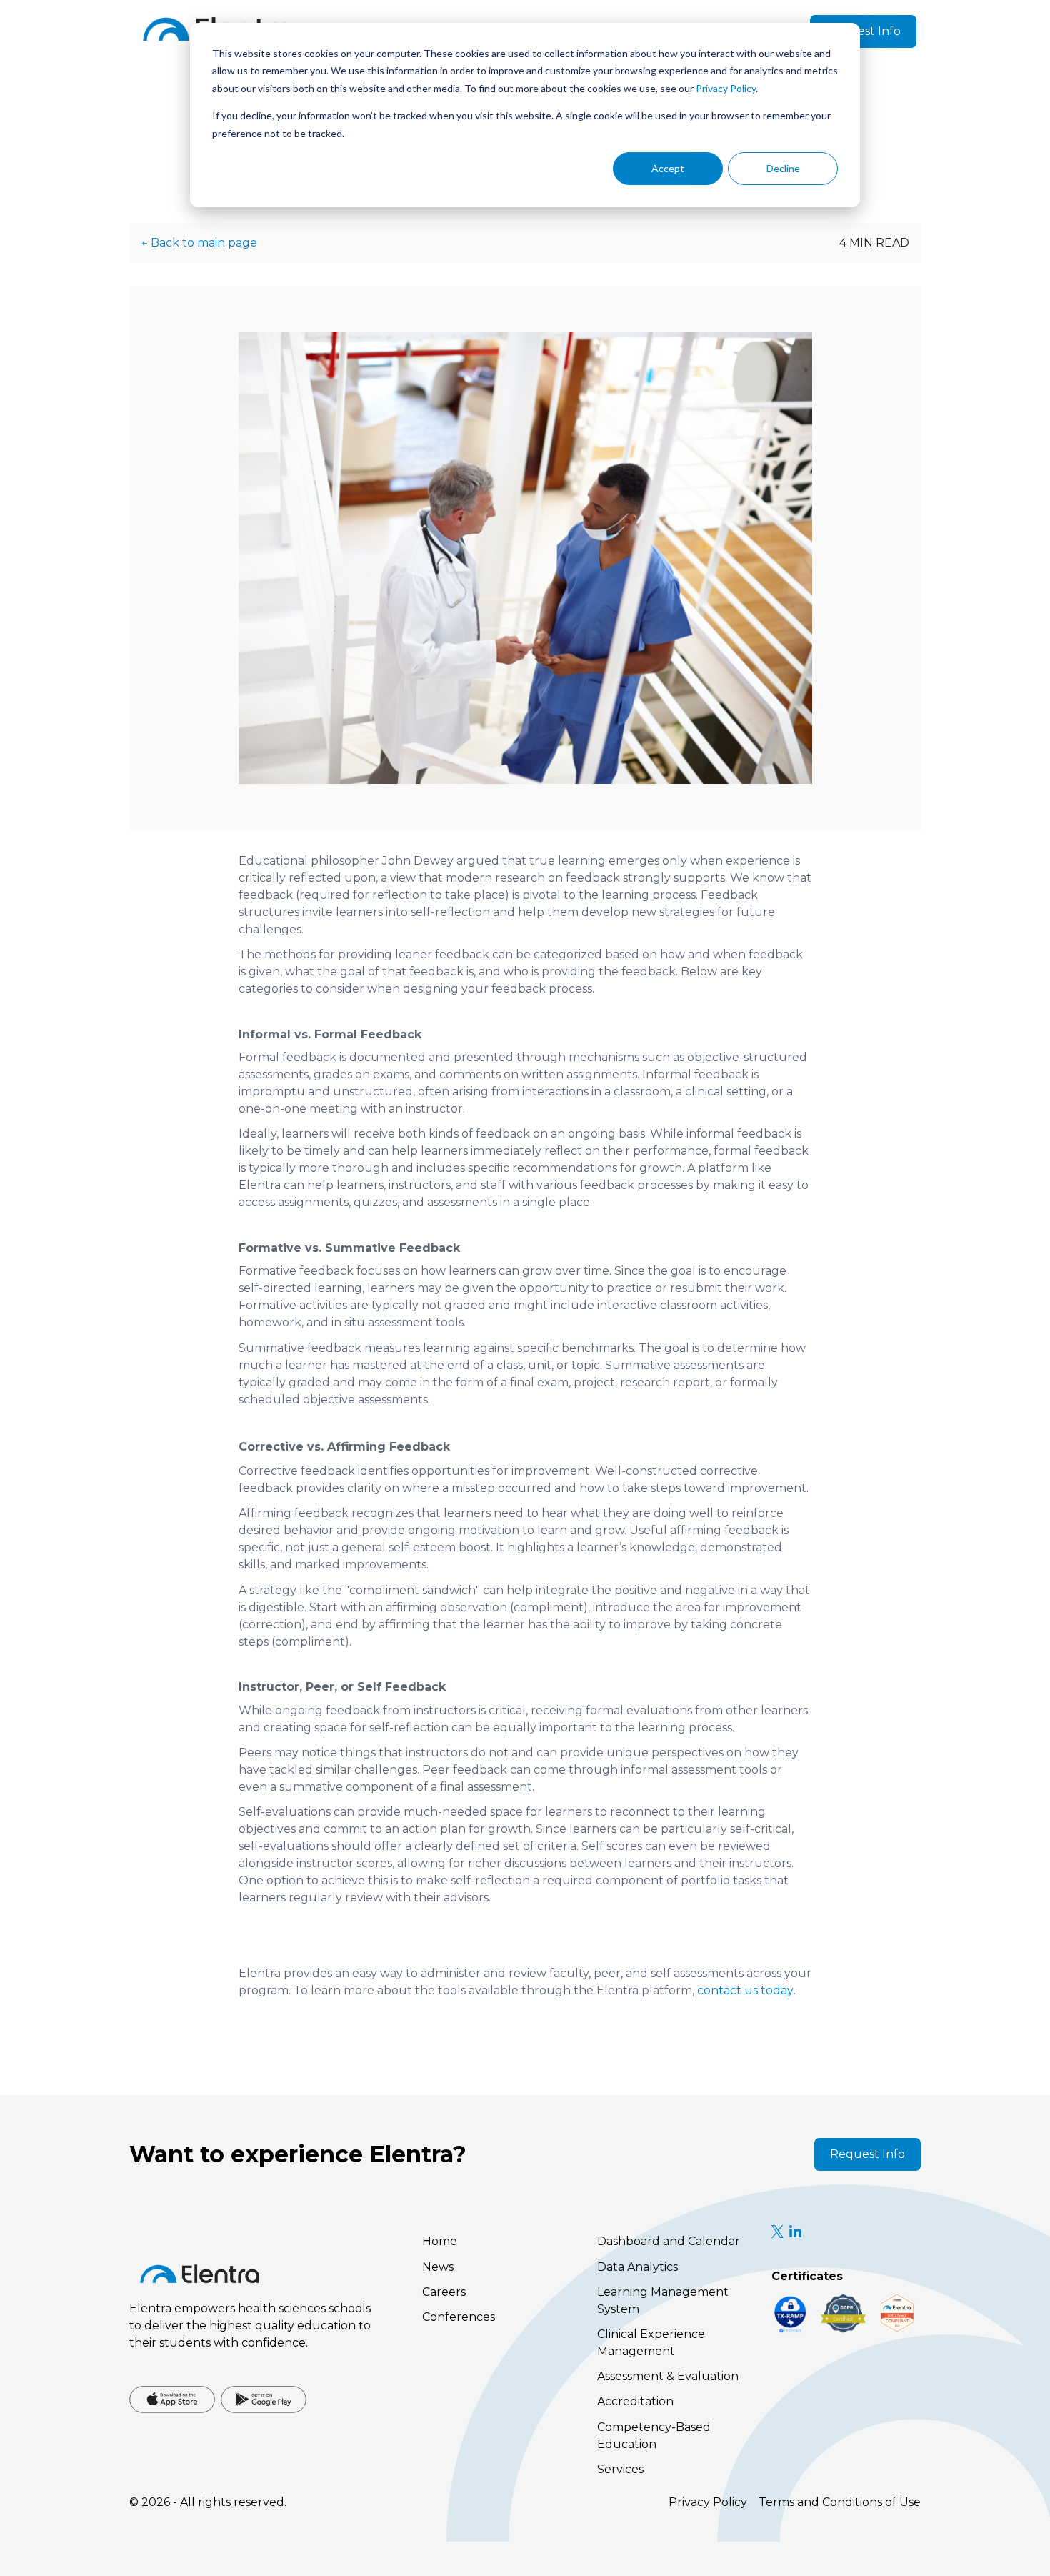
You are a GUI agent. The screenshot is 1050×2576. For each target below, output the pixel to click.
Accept (668, 168)
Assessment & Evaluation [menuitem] (668, 2376)
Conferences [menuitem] (459, 2317)
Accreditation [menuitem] (635, 2401)
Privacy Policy (726, 88)
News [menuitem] (438, 2267)
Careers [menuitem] (444, 2292)
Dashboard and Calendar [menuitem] (669, 2241)
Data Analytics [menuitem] (637, 2267)
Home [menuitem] (440, 2241)
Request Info (863, 31)
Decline (783, 168)
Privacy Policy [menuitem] (708, 2502)
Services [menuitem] (620, 2469)
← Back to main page (199, 243)
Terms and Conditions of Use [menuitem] (840, 2502)
